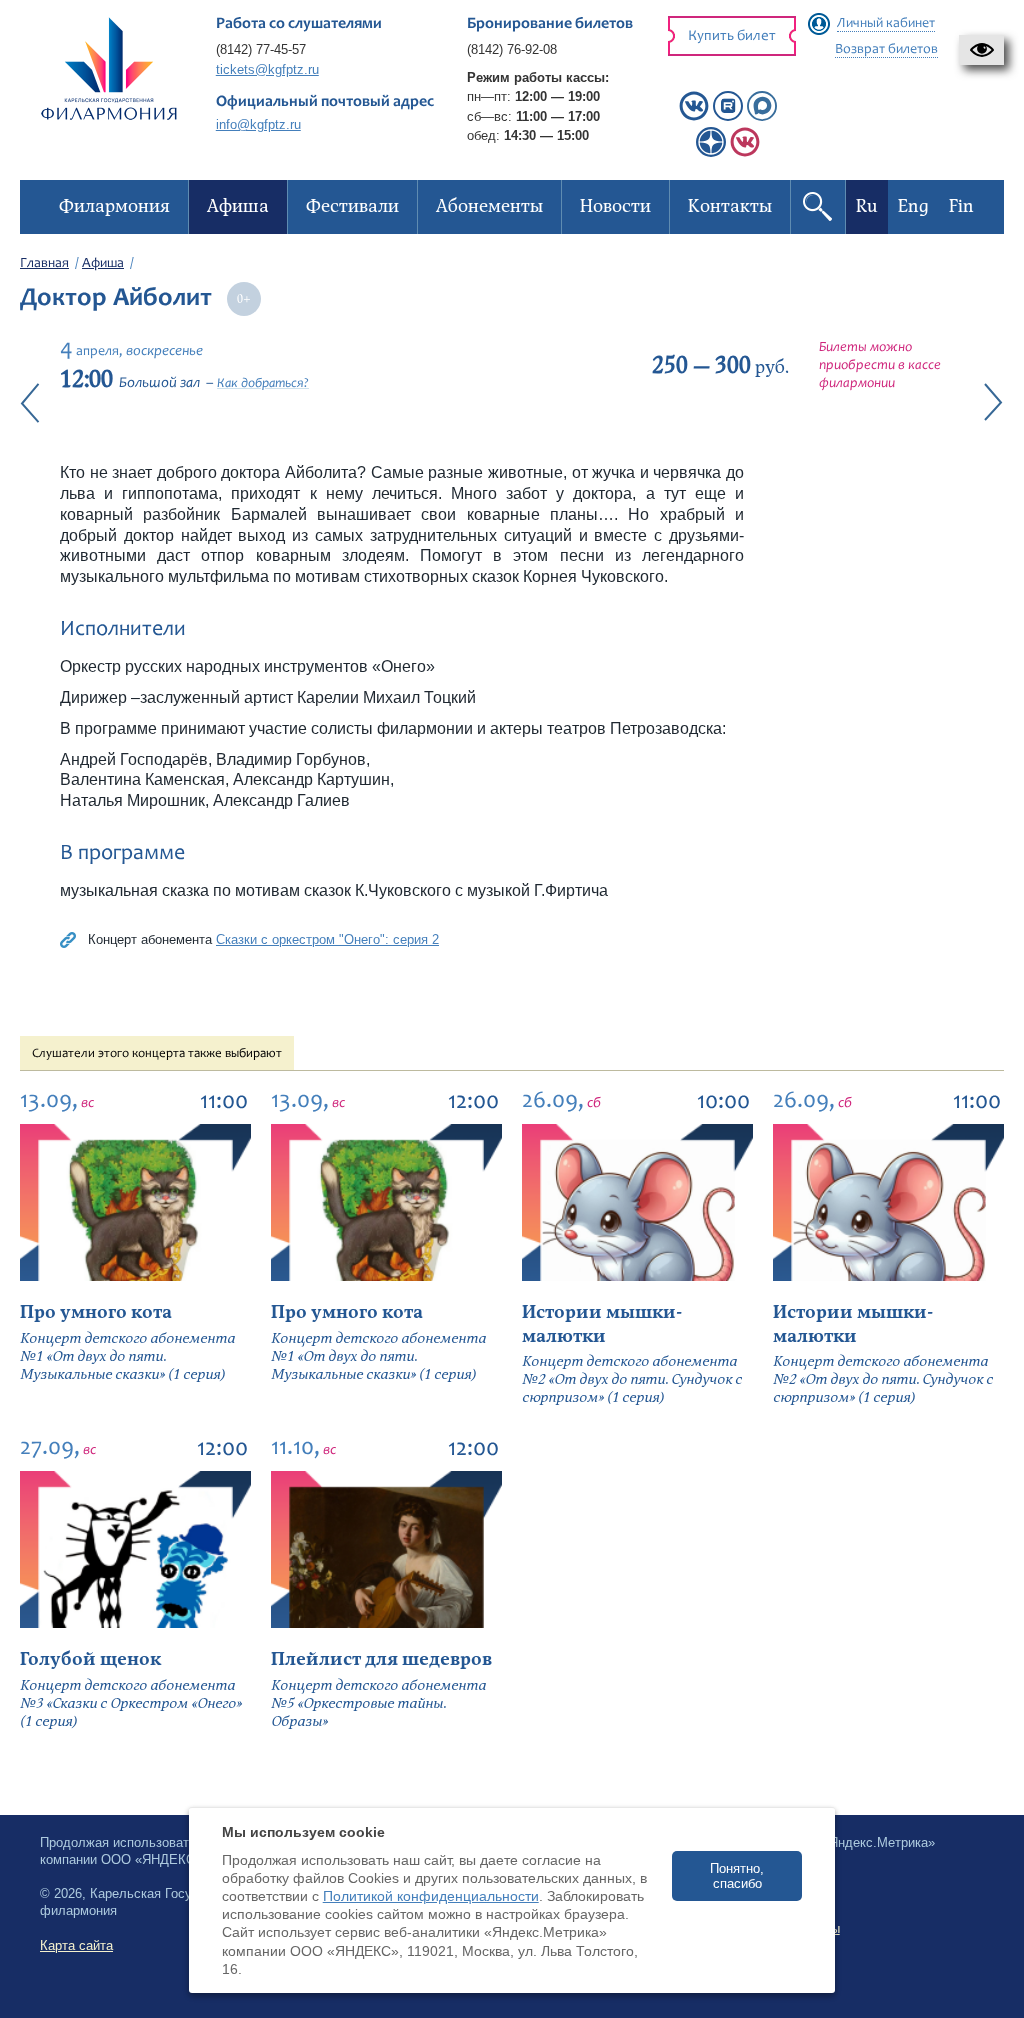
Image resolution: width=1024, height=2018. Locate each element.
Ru (867, 206)
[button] (981, 50)
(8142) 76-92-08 (512, 49)
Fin (961, 206)
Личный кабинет (886, 24)
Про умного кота (96, 1312)
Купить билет (732, 36)
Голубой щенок (90, 1659)
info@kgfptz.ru (258, 124)
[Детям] (745, 152)
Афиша (103, 264)
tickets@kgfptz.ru (267, 69)
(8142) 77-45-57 (261, 49)
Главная (44, 264)
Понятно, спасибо (737, 1876)
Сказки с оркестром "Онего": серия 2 (327, 939)
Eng (913, 206)
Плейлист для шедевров (381, 1659)
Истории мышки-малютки (602, 1324)
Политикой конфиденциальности (431, 1896)
